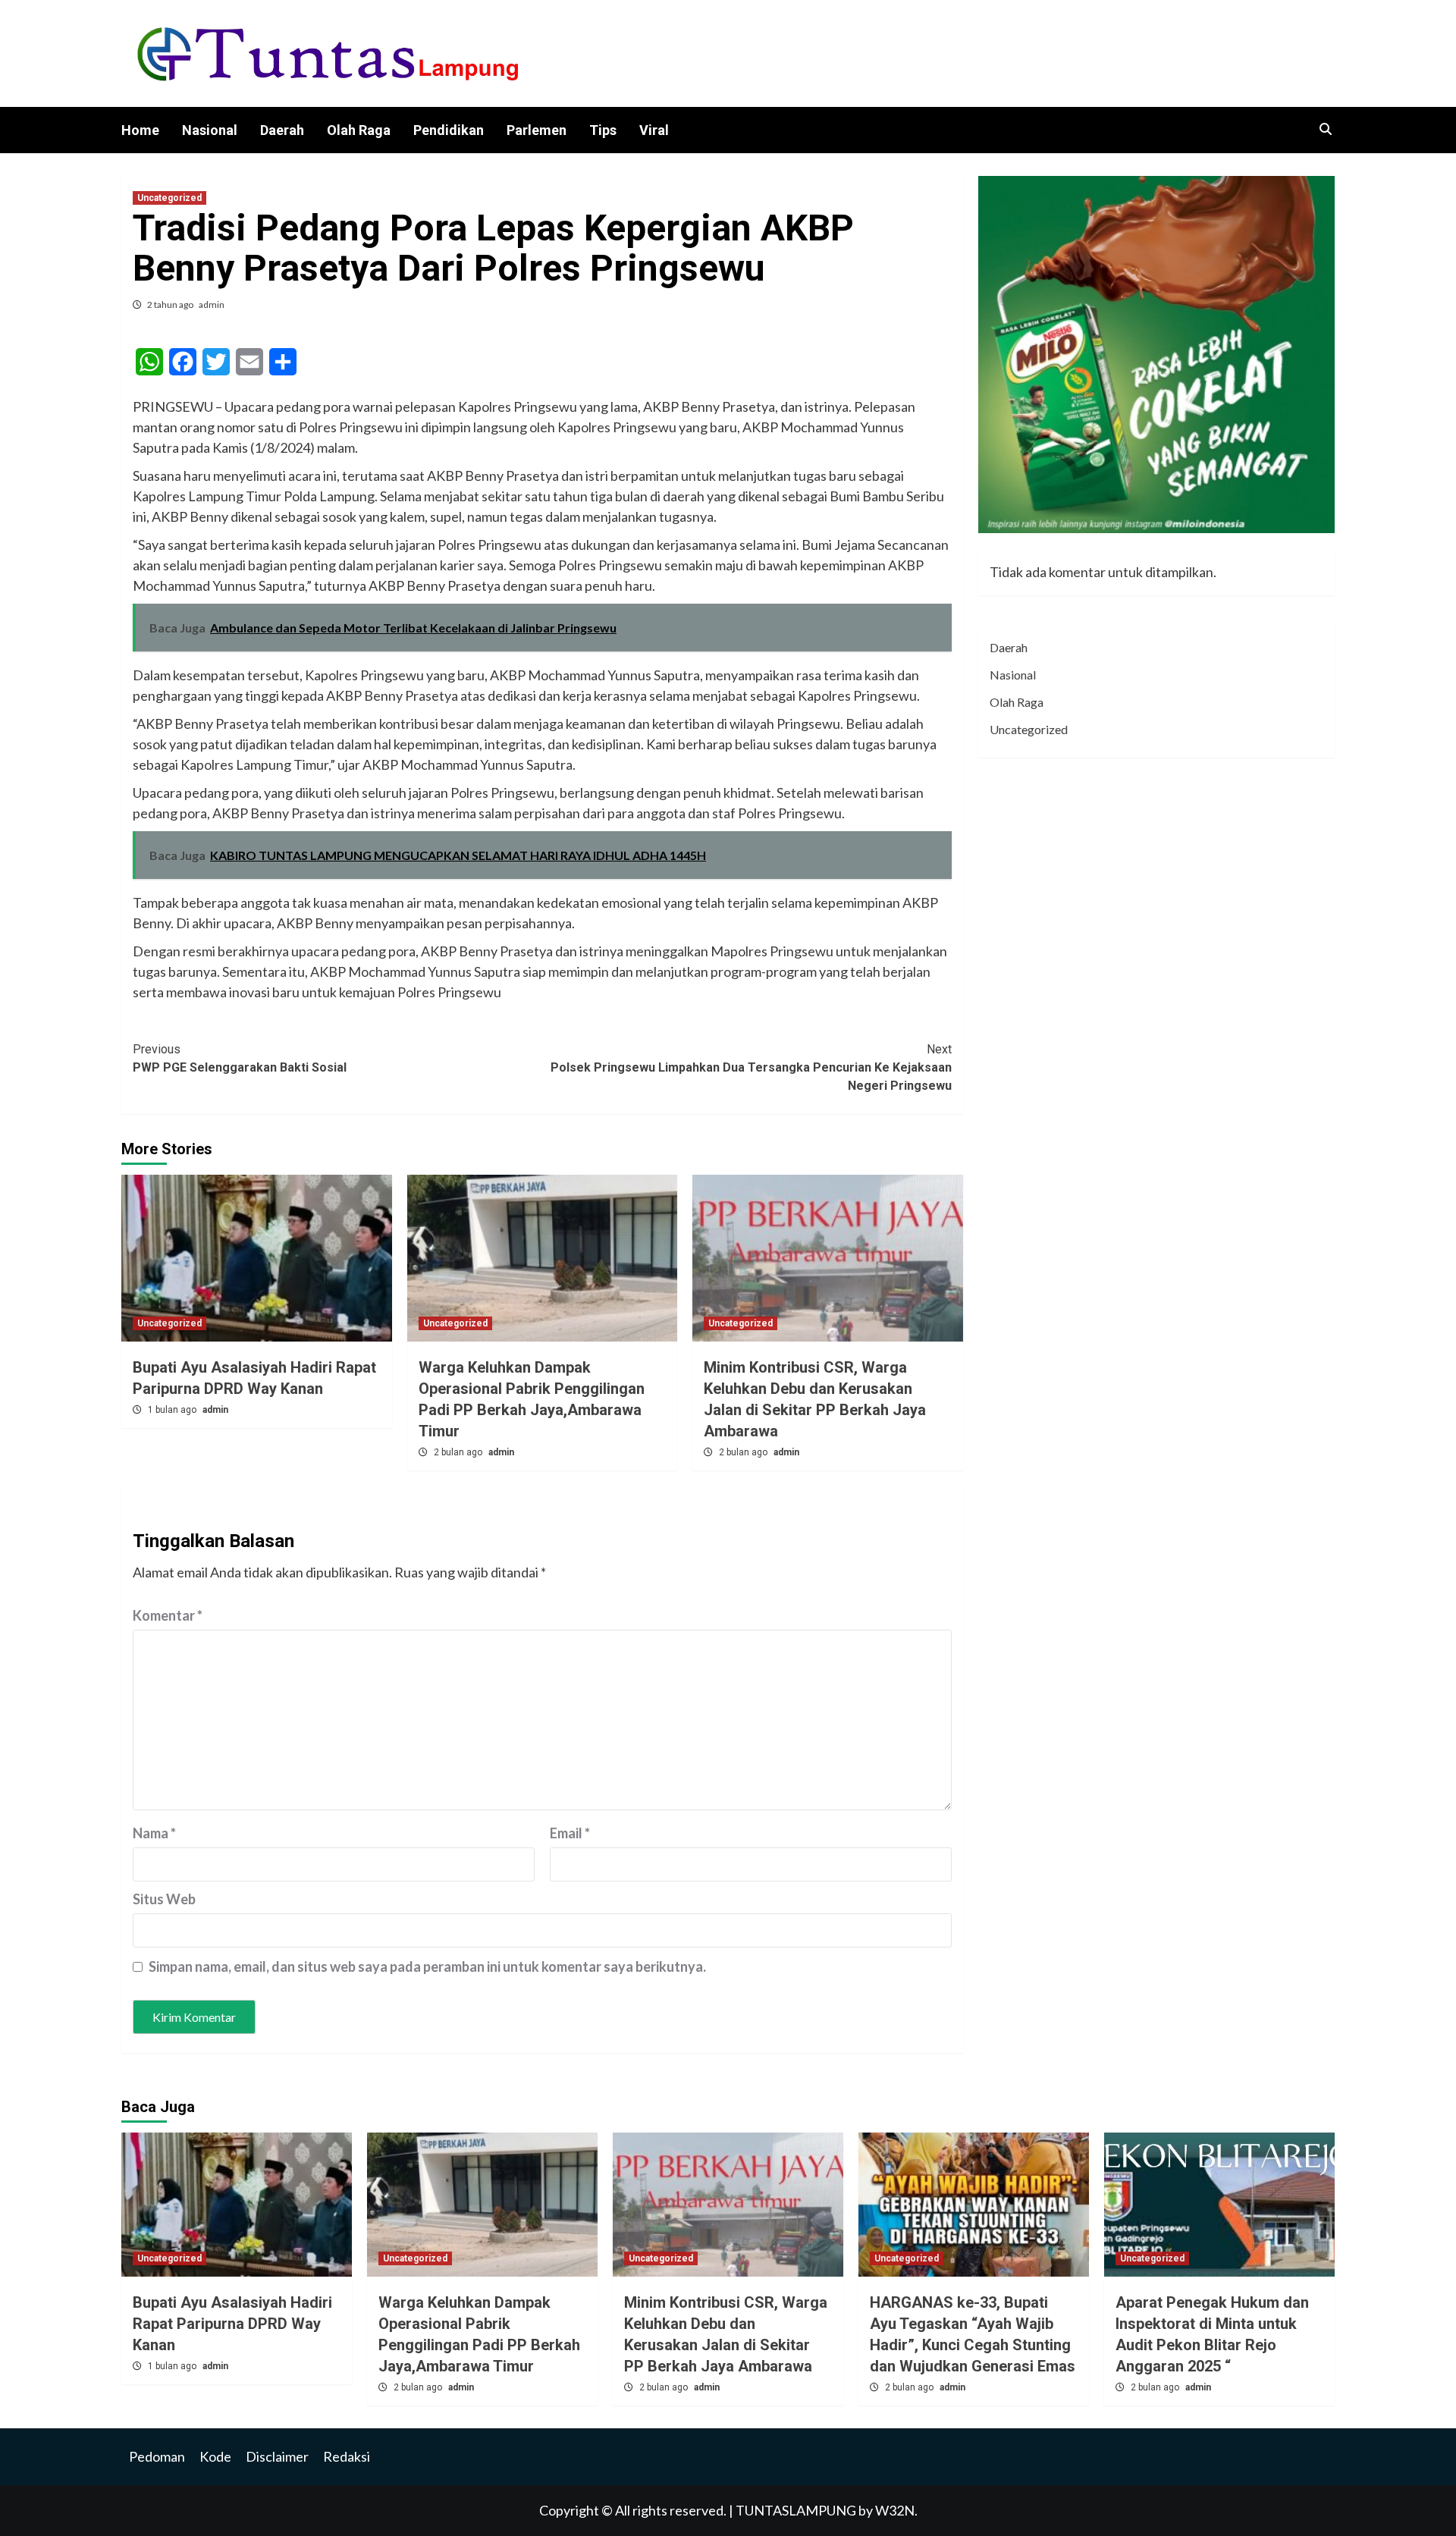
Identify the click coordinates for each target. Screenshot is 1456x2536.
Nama (154, 1833)
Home (140, 130)
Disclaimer (277, 2456)
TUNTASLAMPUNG (797, 2510)
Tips (603, 130)
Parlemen (537, 130)
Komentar (168, 1615)
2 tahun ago (171, 304)
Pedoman (157, 2456)
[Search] (1325, 130)
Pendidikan (449, 130)
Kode (215, 2456)
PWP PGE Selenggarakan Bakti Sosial (240, 1058)
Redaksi (347, 2456)
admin (212, 304)
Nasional (210, 130)
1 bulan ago (173, 1410)
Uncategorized (169, 198)
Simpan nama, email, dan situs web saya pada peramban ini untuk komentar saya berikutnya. (427, 1966)
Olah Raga (359, 130)
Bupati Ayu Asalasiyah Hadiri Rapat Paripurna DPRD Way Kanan (232, 2324)
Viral (654, 130)
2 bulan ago (459, 1452)
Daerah (282, 130)
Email (570, 1833)
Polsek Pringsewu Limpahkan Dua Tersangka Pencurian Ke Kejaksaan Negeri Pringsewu (751, 1067)
